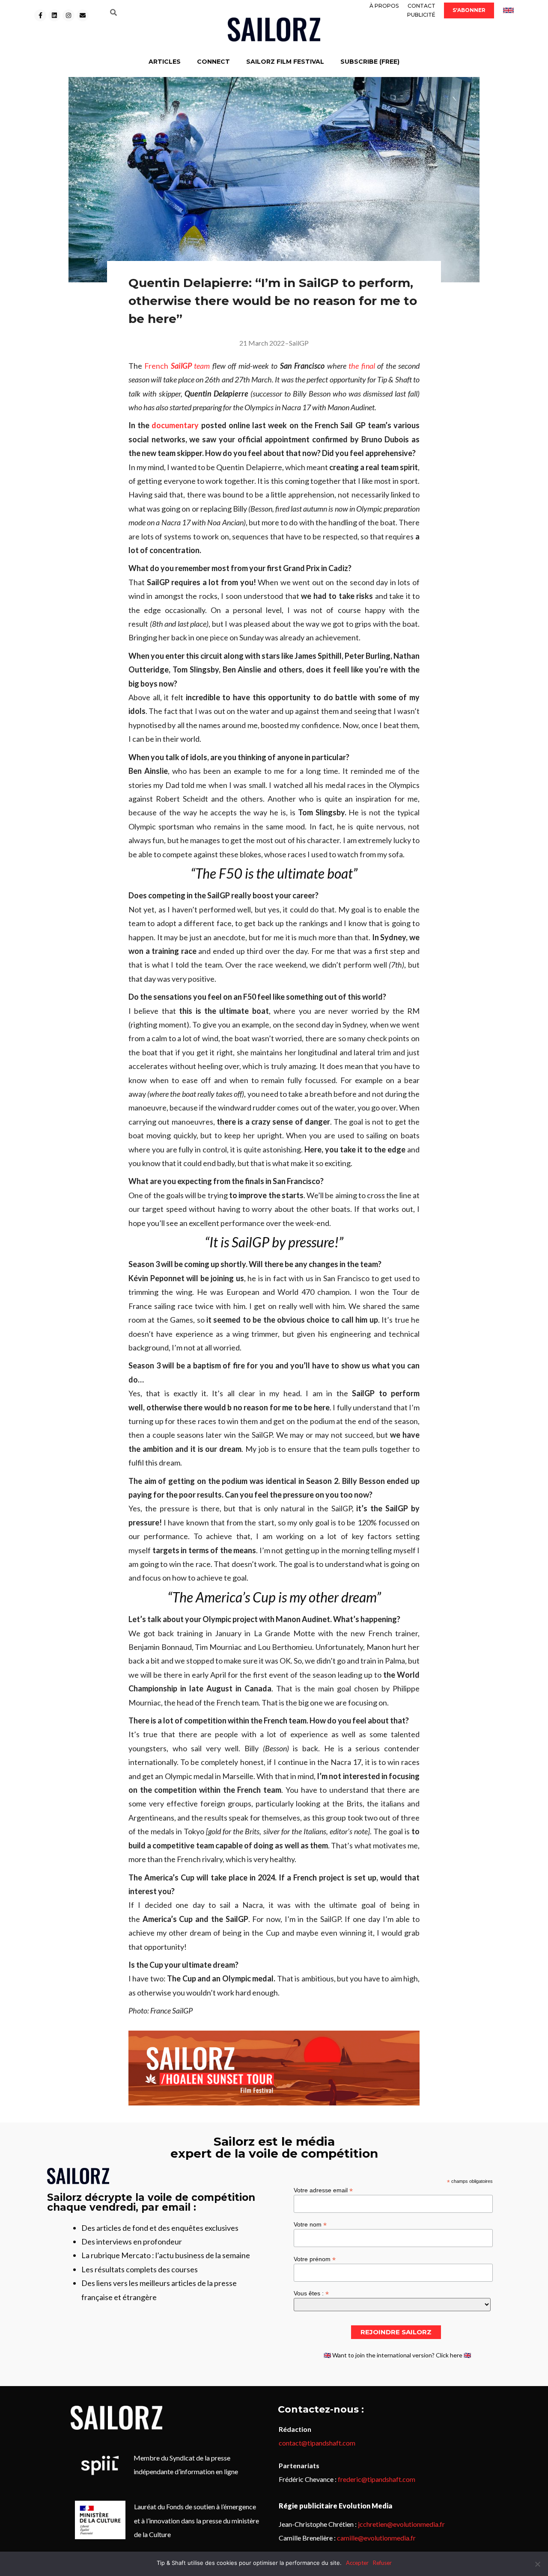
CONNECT (213, 62)
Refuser (382, 2563)
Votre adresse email (323, 2190)
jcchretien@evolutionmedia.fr (401, 2524)
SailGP (299, 343)
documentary (175, 425)
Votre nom (310, 2224)
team (201, 366)
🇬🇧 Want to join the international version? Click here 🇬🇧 (397, 2355)
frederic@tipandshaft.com (377, 2479)
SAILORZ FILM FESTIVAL (285, 62)
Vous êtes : (311, 2293)
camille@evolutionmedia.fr (376, 2538)
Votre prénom (315, 2259)
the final (362, 366)
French (168, 366)
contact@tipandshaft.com (317, 2443)
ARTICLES (165, 62)
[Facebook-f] (40, 15)
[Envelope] (83, 15)
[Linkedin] (54, 15)
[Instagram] (68, 15)
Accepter (357, 2563)
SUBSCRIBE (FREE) (370, 62)
